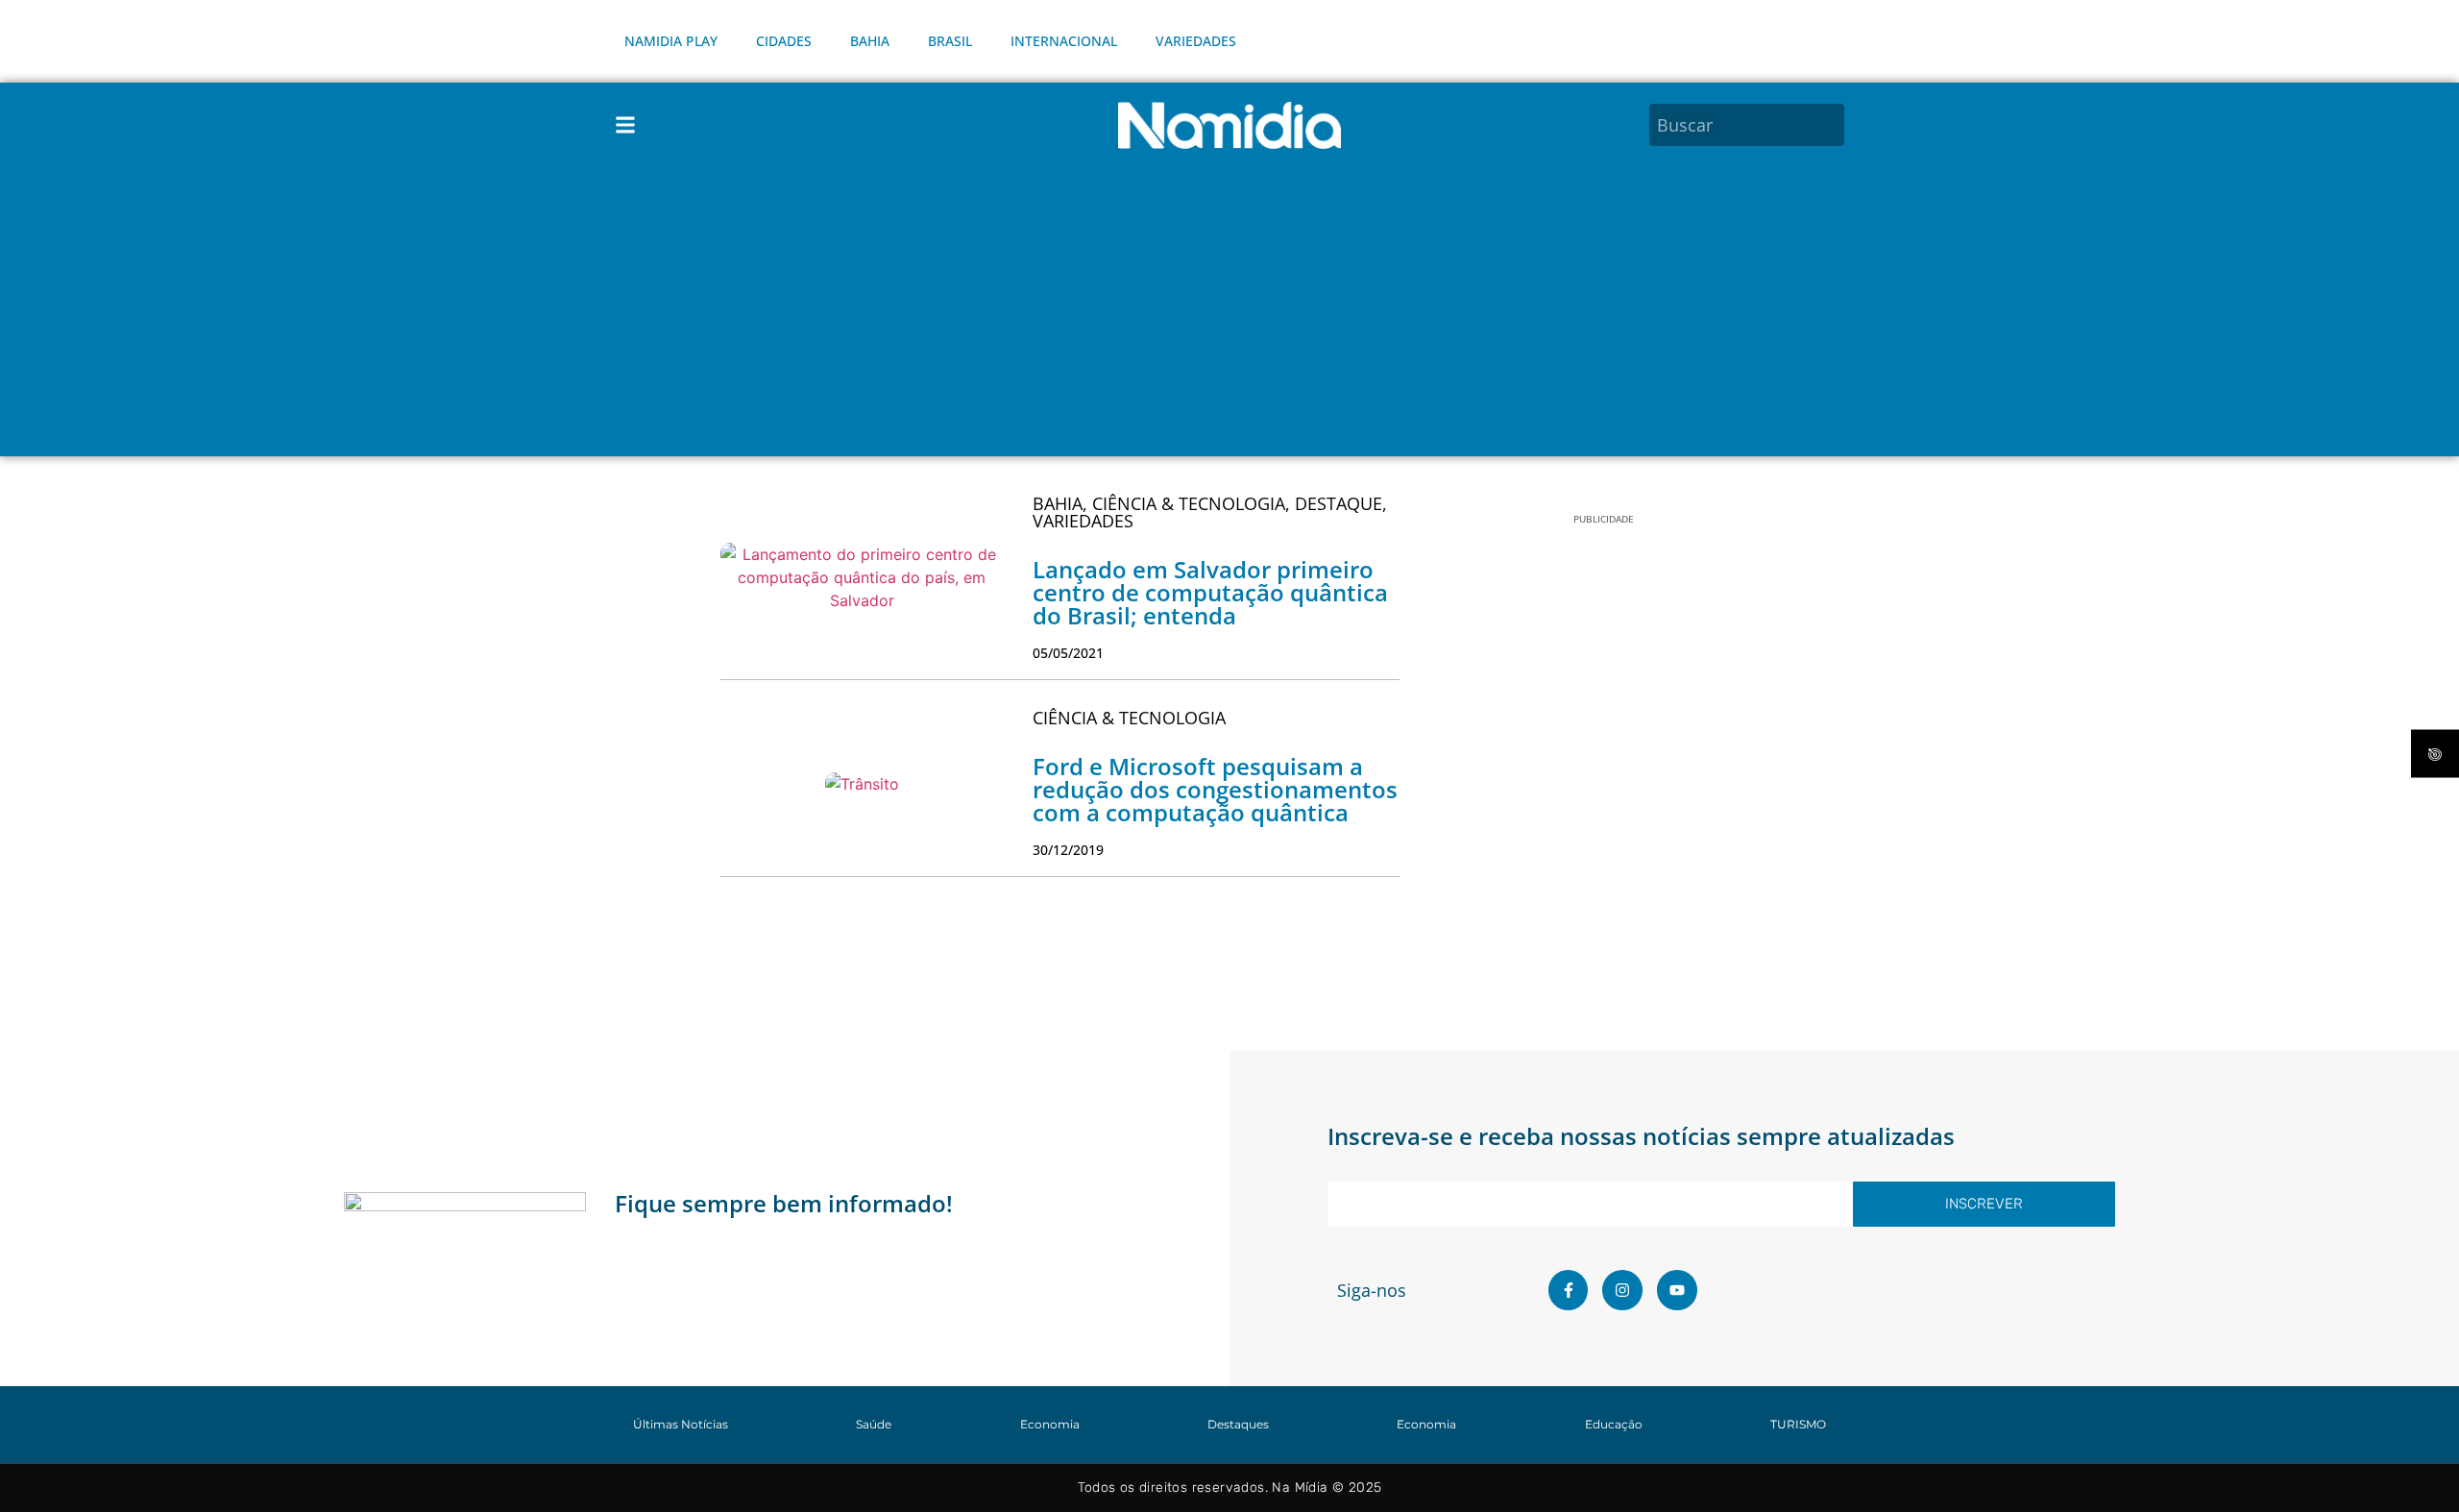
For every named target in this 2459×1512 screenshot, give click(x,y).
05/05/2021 (1068, 653)
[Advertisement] (1229, 312)
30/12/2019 (1068, 850)
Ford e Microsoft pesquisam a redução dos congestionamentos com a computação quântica (1215, 789)
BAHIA (870, 41)
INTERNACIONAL (1064, 41)
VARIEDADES (1196, 41)
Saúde (874, 1424)
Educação (1614, 1424)
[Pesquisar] (1833, 125)
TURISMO (1798, 1424)
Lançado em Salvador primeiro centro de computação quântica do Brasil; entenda (1210, 592)
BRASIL (950, 41)
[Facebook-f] (1569, 1290)
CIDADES (784, 41)
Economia (1050, 1424)
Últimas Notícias (681, 1424)
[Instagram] (1622, 1290)
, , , (1210, 512)
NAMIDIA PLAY (671, 41)
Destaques (1238, 1424)
